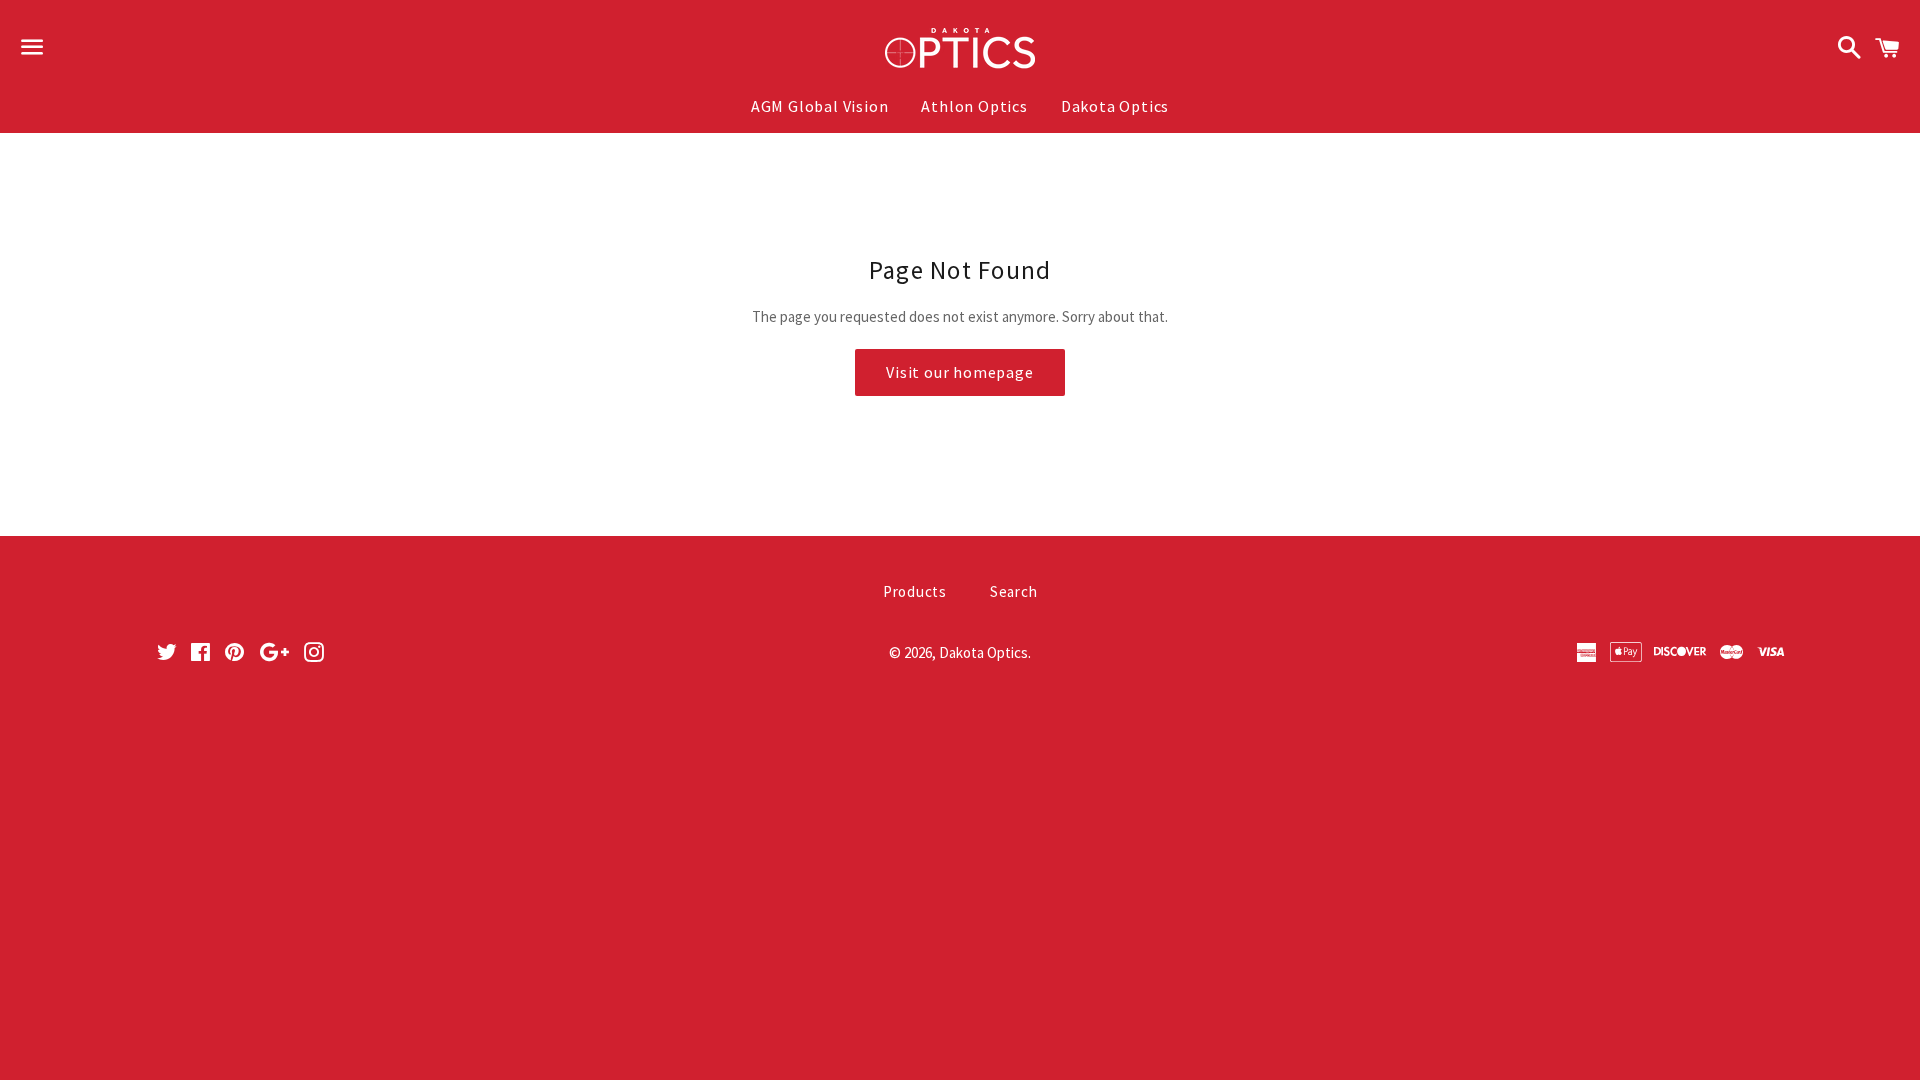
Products (915, 591)
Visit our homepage (959, 372)
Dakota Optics (1115, 106)
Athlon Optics (974, 106)
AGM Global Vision (820, 106)
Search (1014, 591)
